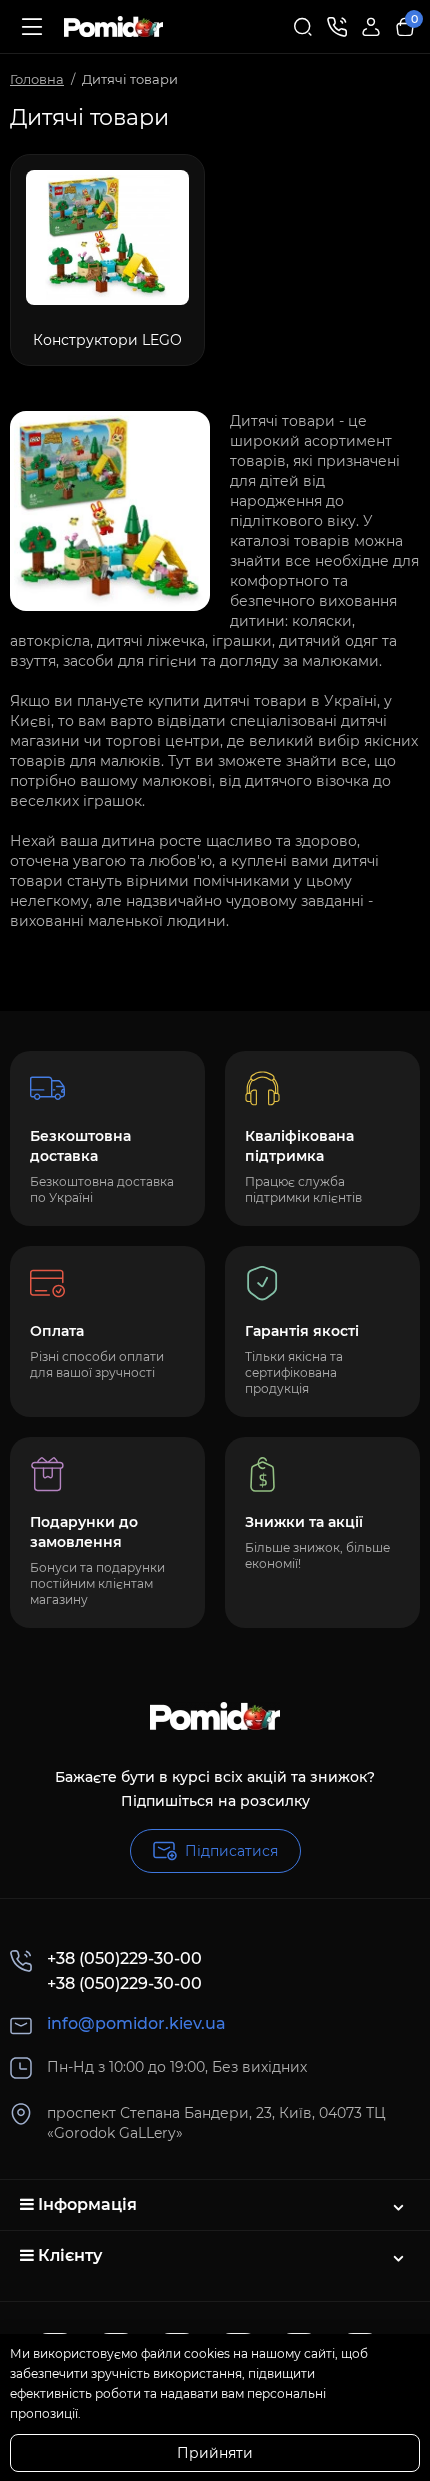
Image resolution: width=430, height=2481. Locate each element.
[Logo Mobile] (113, 27)
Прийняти (215, 2453)
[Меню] (32, 27)
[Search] (303, 27)
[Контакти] (337, 27)
